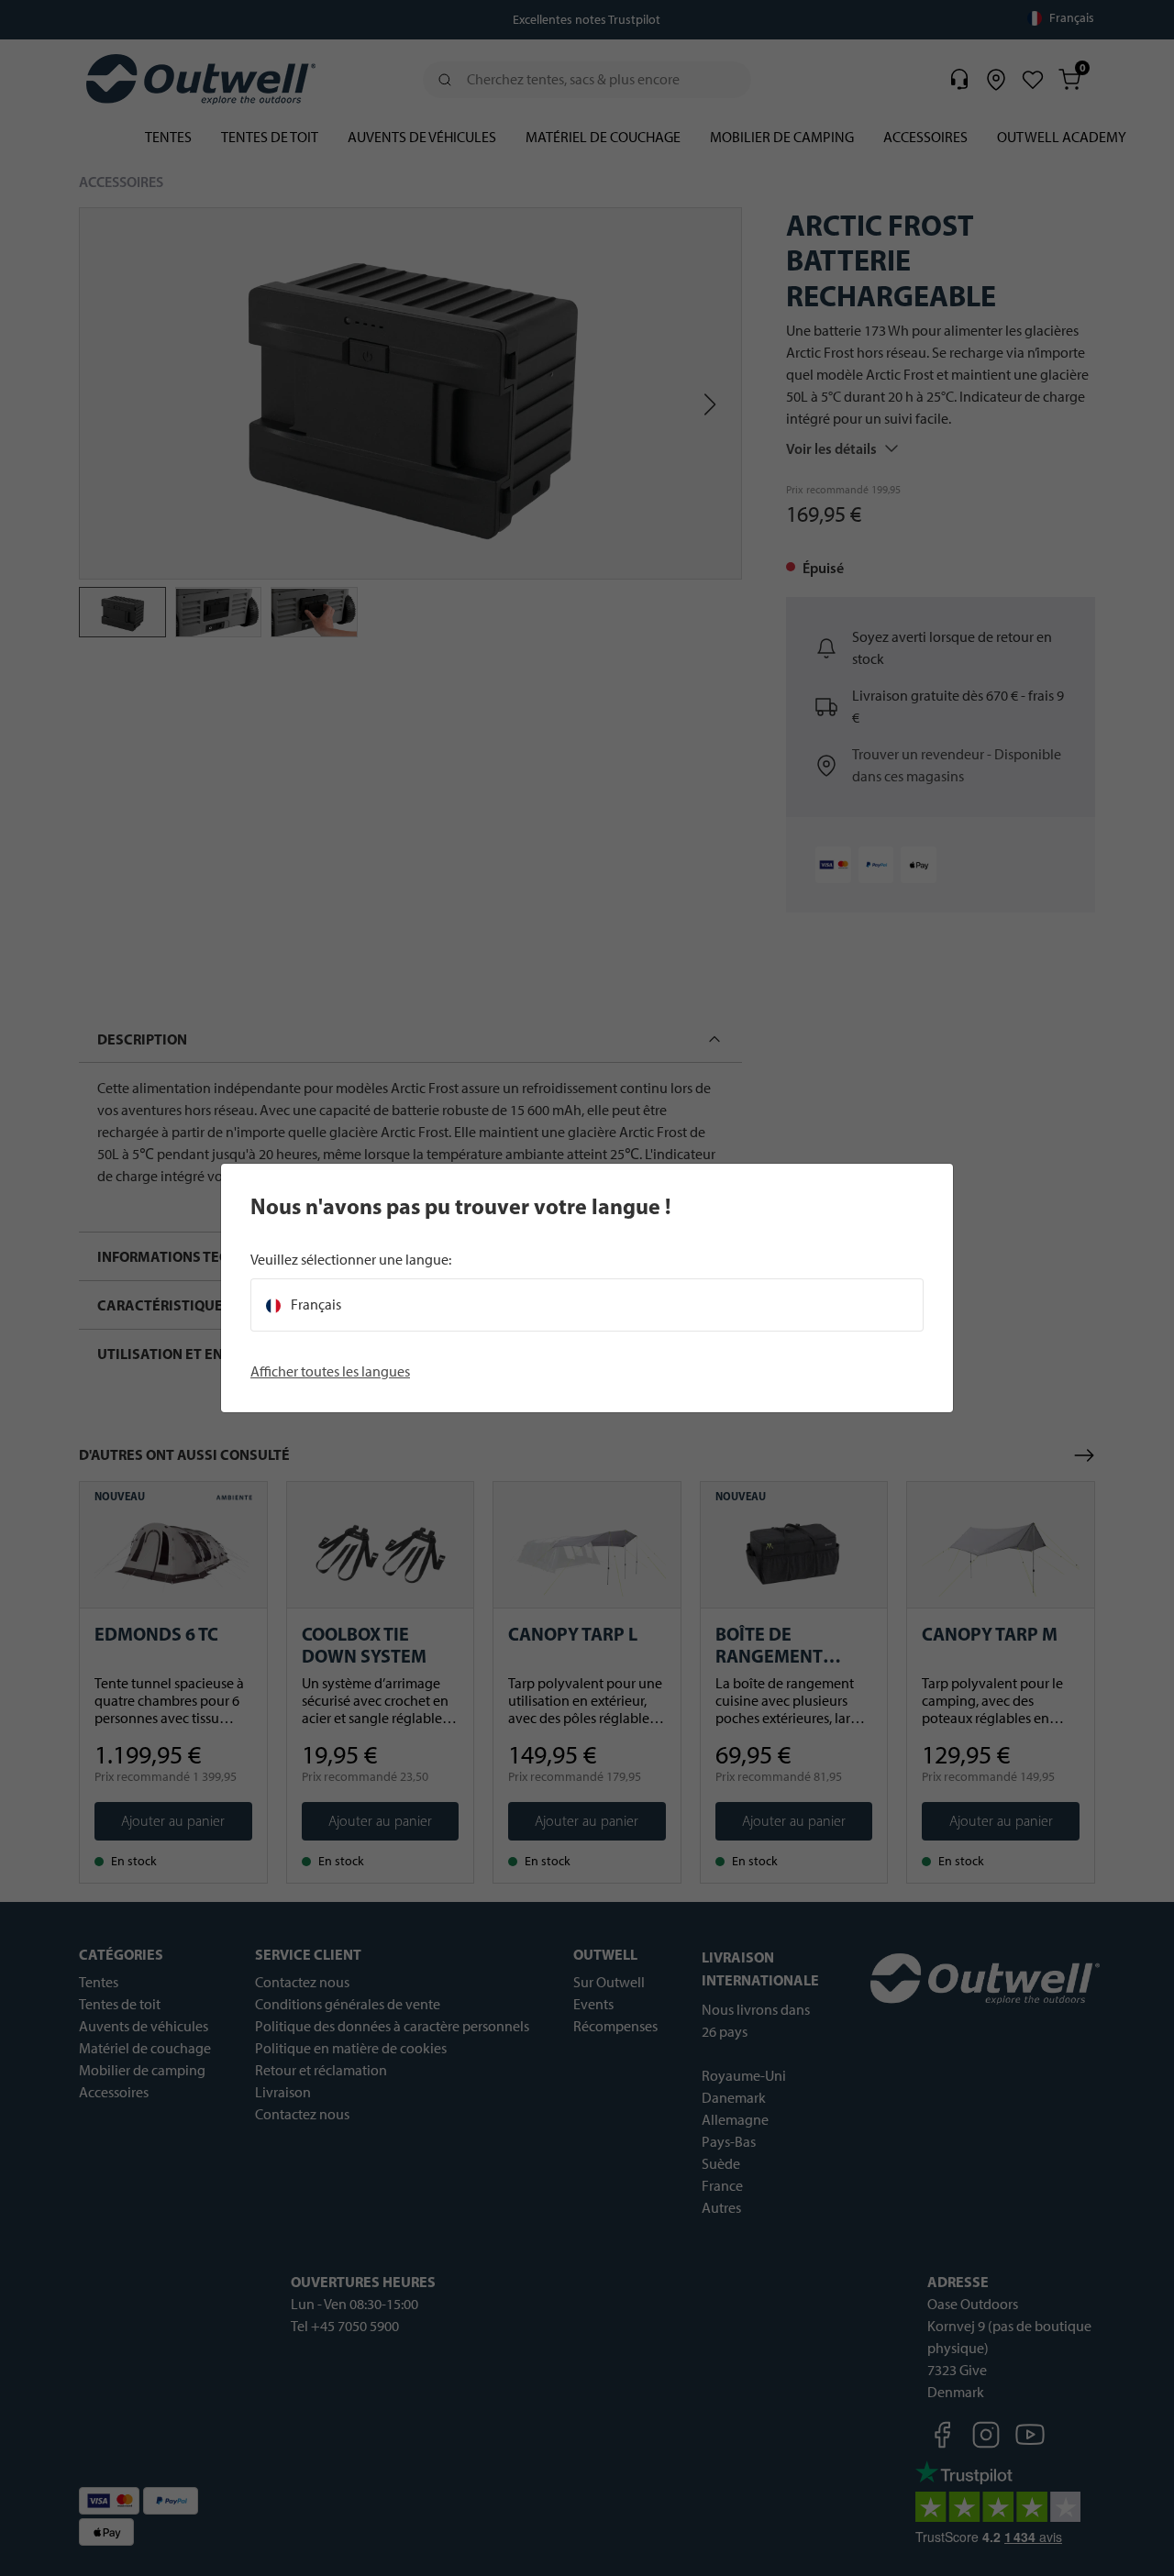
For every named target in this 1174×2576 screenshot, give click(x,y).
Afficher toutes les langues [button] (330, 1371)
